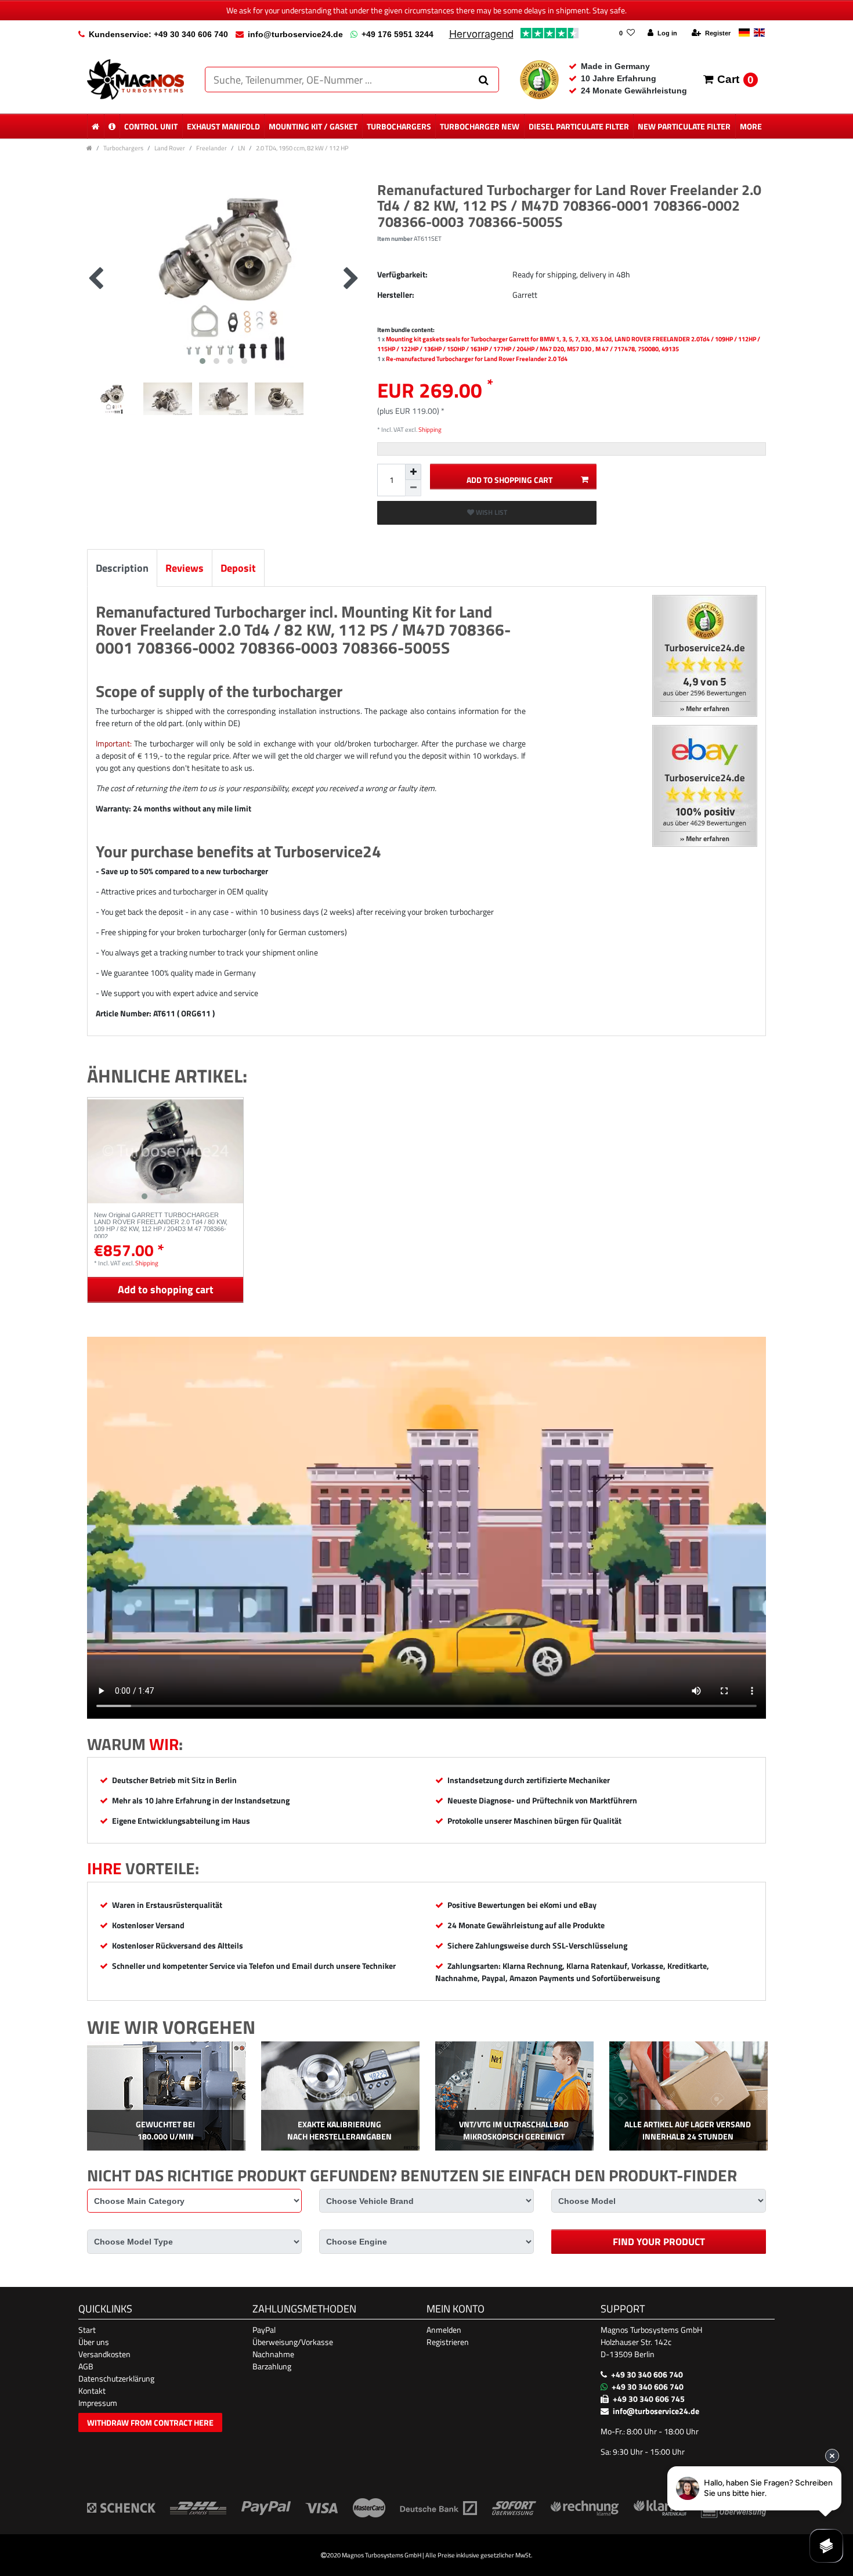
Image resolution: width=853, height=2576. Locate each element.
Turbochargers (399, 126)
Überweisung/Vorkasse (293, 2342)
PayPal (264, 2330)
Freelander (212, 148)
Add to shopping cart (509, 480)
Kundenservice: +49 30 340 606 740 (158, 34)
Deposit (238, 568)
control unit (151, 126)
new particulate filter (684, 126)
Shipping (429, 429)
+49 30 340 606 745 (649, 2399)
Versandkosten (104, 2354)
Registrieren (448, 2342)
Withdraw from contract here (150, 2422)
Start (87, 2330)
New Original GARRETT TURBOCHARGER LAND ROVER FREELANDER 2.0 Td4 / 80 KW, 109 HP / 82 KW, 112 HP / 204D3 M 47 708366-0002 (161, 1225)
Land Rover (170, 148)
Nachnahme (273, 2354)
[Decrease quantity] (413, 488)
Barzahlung (272, 2366)
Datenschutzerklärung (116, 2378)
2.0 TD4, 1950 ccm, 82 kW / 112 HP (302, 148)
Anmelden (444, 2330)
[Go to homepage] (89, 148)
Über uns (94, 2342)
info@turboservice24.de (295, 34)
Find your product (659, 2242)
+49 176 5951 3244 (397, 34)
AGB (86, 2366)
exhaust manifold (223, 126)
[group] (165, 1151)
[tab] (122, 568)
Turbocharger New (480, 126)
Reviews (185, 568)
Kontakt (92, 2391)
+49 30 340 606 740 (647, 2374)
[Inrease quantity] (413, 472)
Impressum (98, 2403)
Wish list (491, 512)
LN (241, 148)
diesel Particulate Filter (579, 126)
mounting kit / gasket (313, 126)
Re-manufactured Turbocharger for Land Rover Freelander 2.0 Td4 (477, 358)
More (751, 126)
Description (122, 568)
